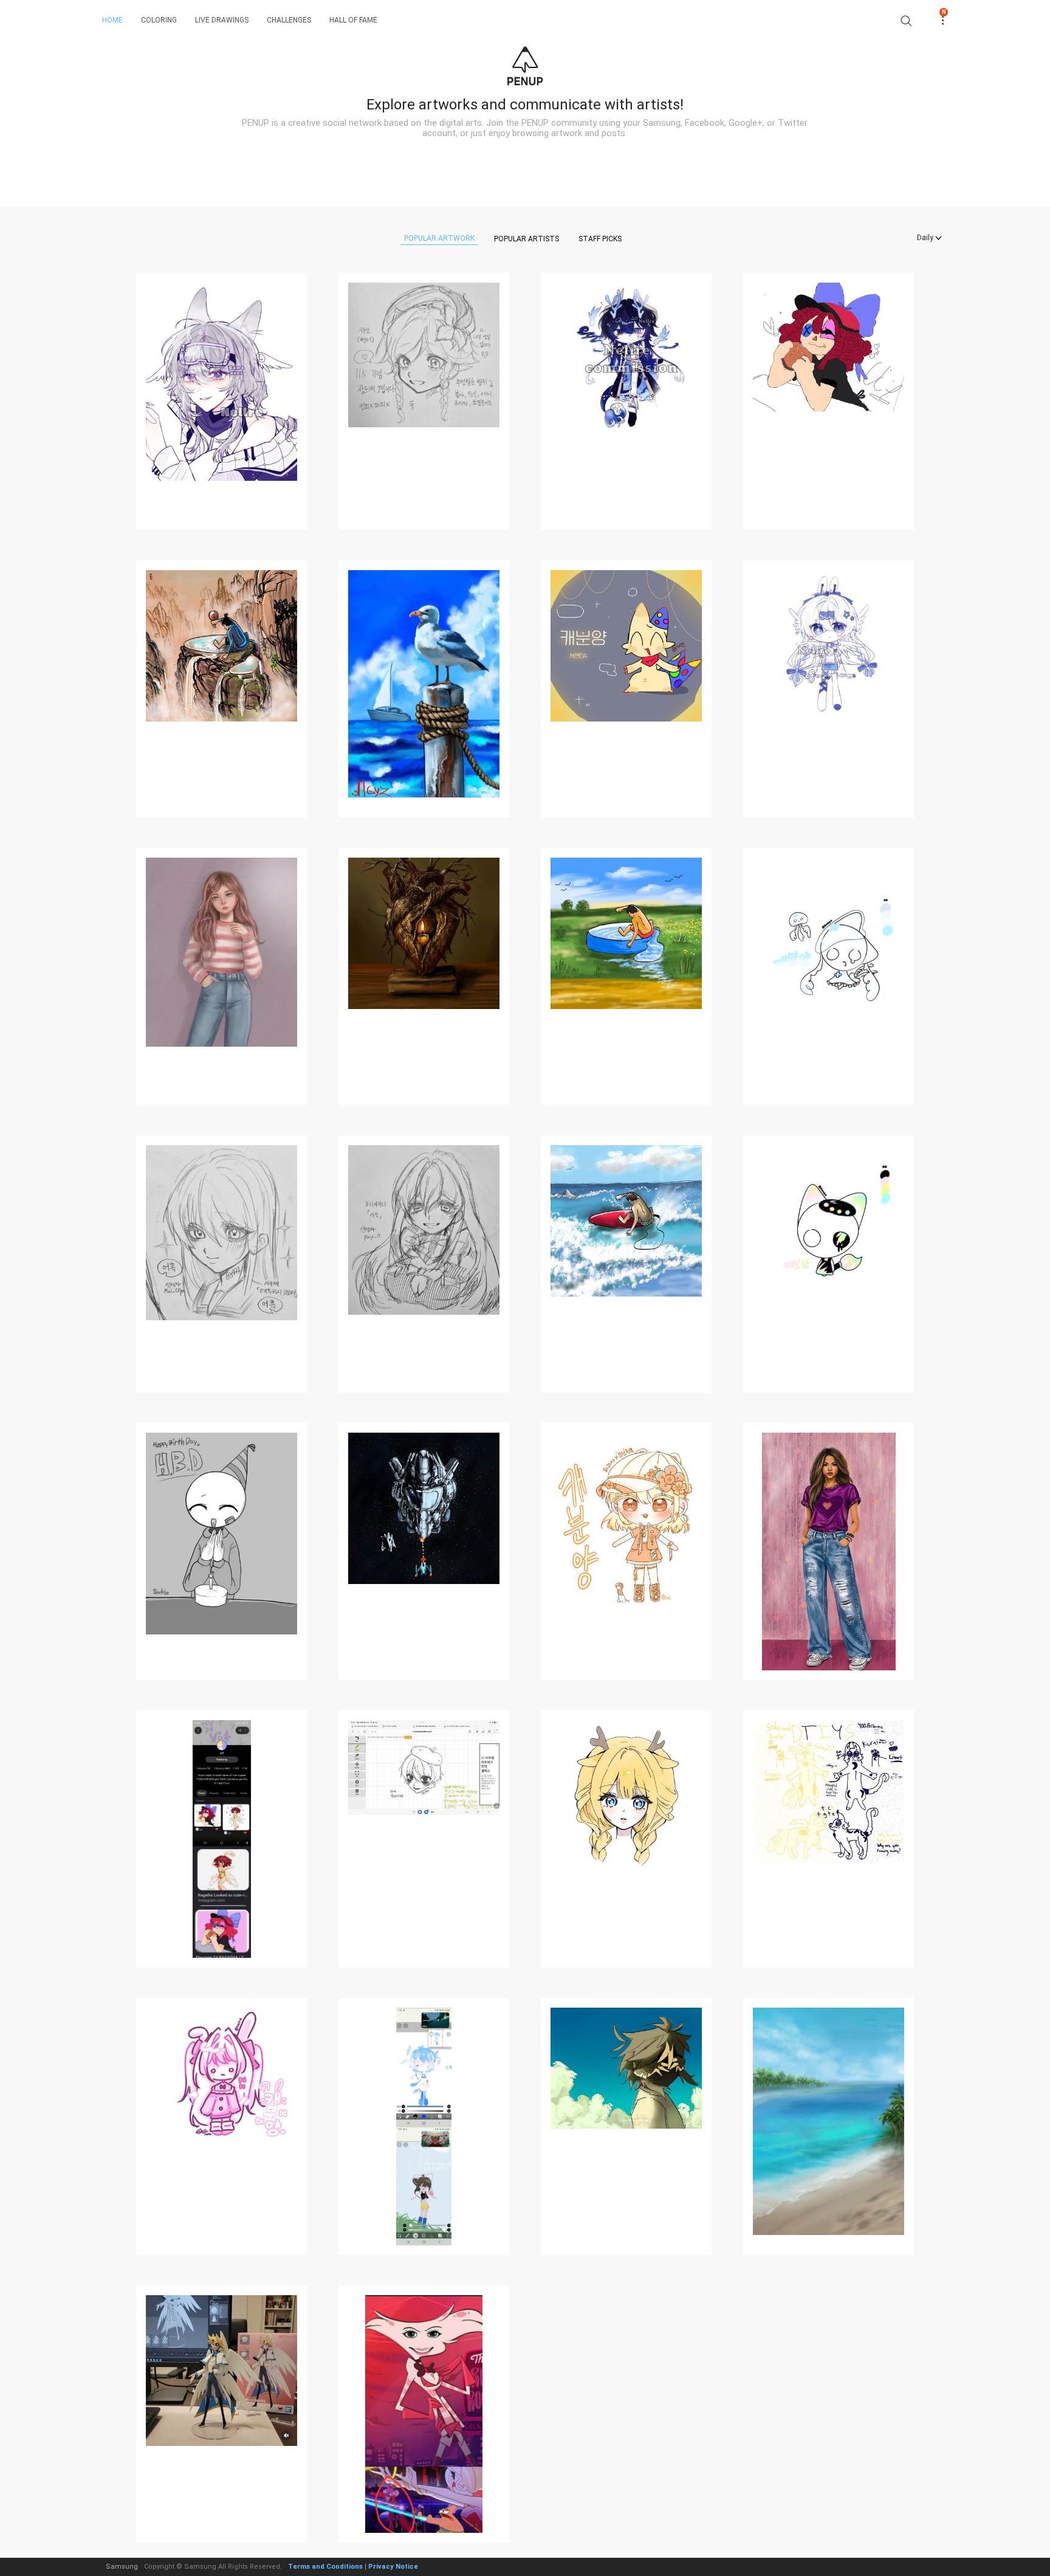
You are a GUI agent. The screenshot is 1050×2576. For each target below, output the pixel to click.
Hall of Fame (353, 20)
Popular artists (527, 239)
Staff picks (600, 239)
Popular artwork (439, 238)
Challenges (289, 20)
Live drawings (222, 20)
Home (112, 20)
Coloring (159, 20)
